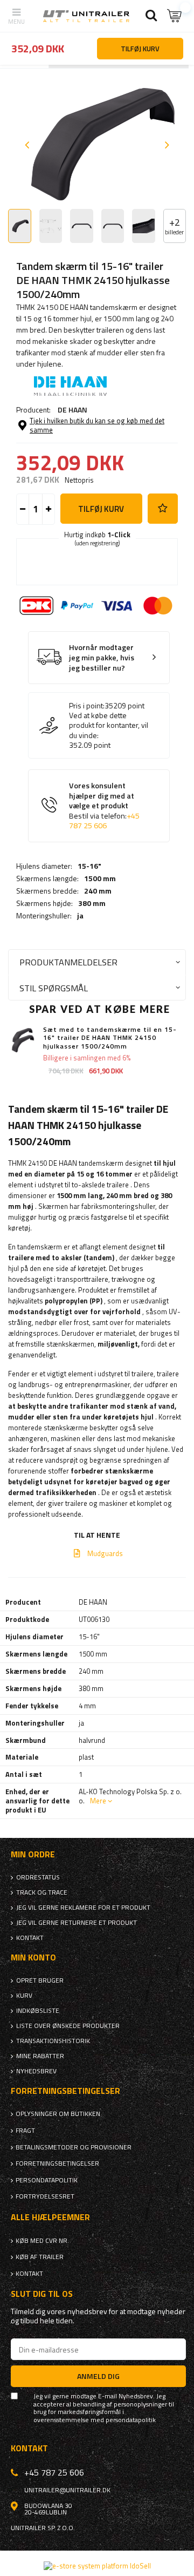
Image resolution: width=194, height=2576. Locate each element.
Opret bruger (40, 1980)
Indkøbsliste (38, 2011)
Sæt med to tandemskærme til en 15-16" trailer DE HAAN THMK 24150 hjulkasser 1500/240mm (110, 1038)
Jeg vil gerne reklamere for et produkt (83, 1908)
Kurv (24, 1996)
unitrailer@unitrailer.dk (67, 2490)
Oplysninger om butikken (58, 2114)
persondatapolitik (131, 2420)
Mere (98, 1801)
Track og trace (42, 1892)
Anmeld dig (98, 2376)
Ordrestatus (38, 1877)
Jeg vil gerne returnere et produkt (77, 1923)
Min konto (33, 1958)
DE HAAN (72, 410)
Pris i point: (87, 706)
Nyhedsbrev (36, 2071)
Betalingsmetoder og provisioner (74, 2147)
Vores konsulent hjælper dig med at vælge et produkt (104, 806)
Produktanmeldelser (68, 962)
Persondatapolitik (47, 2180)
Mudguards (105, 1553)
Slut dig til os (42, 2294)
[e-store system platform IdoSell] (97, 2566)
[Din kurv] (175, 16)
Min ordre (33, 1854)
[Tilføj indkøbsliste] (163, 509)
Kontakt (30, 1938)
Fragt (25, 2131)
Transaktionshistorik (53, 2041)
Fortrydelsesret (45, 2196)
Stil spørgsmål (54, 988)
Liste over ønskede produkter (68, 2026)
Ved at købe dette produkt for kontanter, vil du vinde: (109, 725)
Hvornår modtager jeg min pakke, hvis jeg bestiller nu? (102, 658)
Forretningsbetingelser (57, 2163)
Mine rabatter (40, 2056)
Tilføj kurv (101, 509)
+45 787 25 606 (104, 821)
